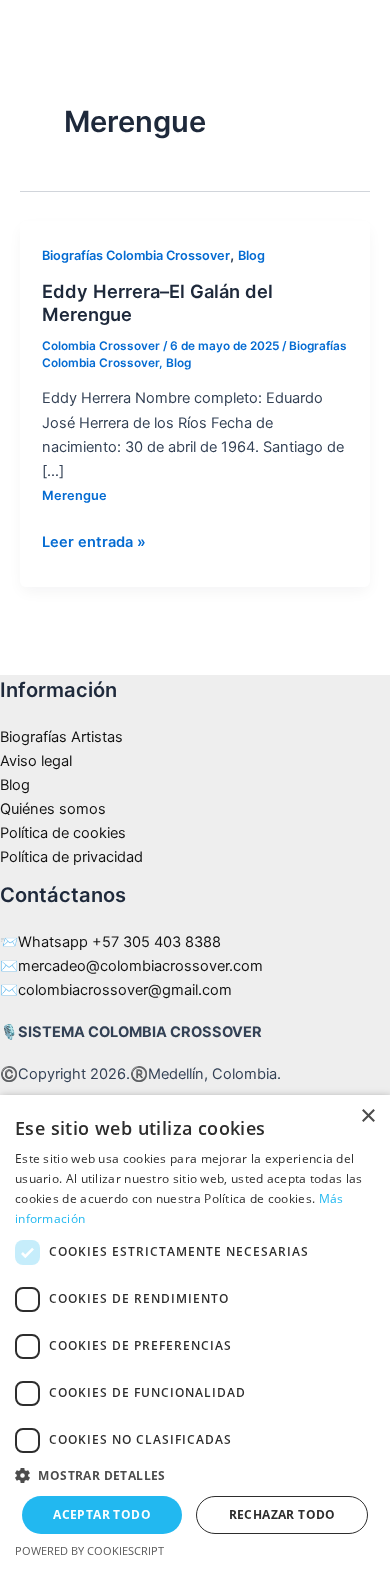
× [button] (367, 1116)
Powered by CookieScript (89, 1550)
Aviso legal (36, 761)
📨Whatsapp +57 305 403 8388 (110, 942)
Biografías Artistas (61, 737)
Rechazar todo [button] (282, 1514)
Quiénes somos (53, 809)
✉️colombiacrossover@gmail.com (116, 990)
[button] (195, 1476)
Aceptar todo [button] (102, 1514)
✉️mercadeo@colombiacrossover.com (131, 966)
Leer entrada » (94, 540)
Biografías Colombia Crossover (136, 255)
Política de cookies (63, 833)
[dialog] (195, 1333)
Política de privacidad (71, 857)
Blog (251, 255)
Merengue (74, 495)
